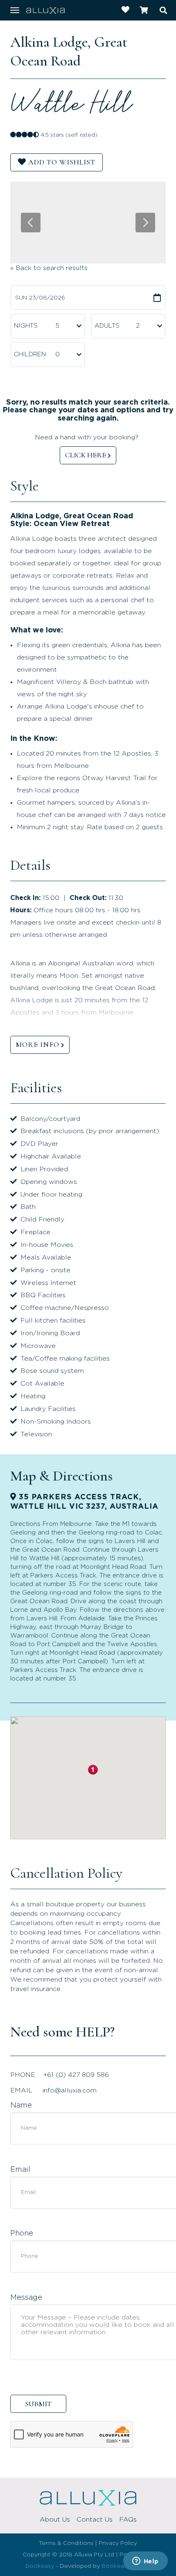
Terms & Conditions (66, 2543)
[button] (93, 1770)
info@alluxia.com (70, 2090)
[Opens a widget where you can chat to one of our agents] (145, 2562)
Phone (22, 2234)
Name (21, 2106)
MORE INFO (37, 1044)
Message (26, 2298)
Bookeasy (40, 2566)
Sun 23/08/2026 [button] (40, 298)
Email (20, 2170)
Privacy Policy (118, 2543)
